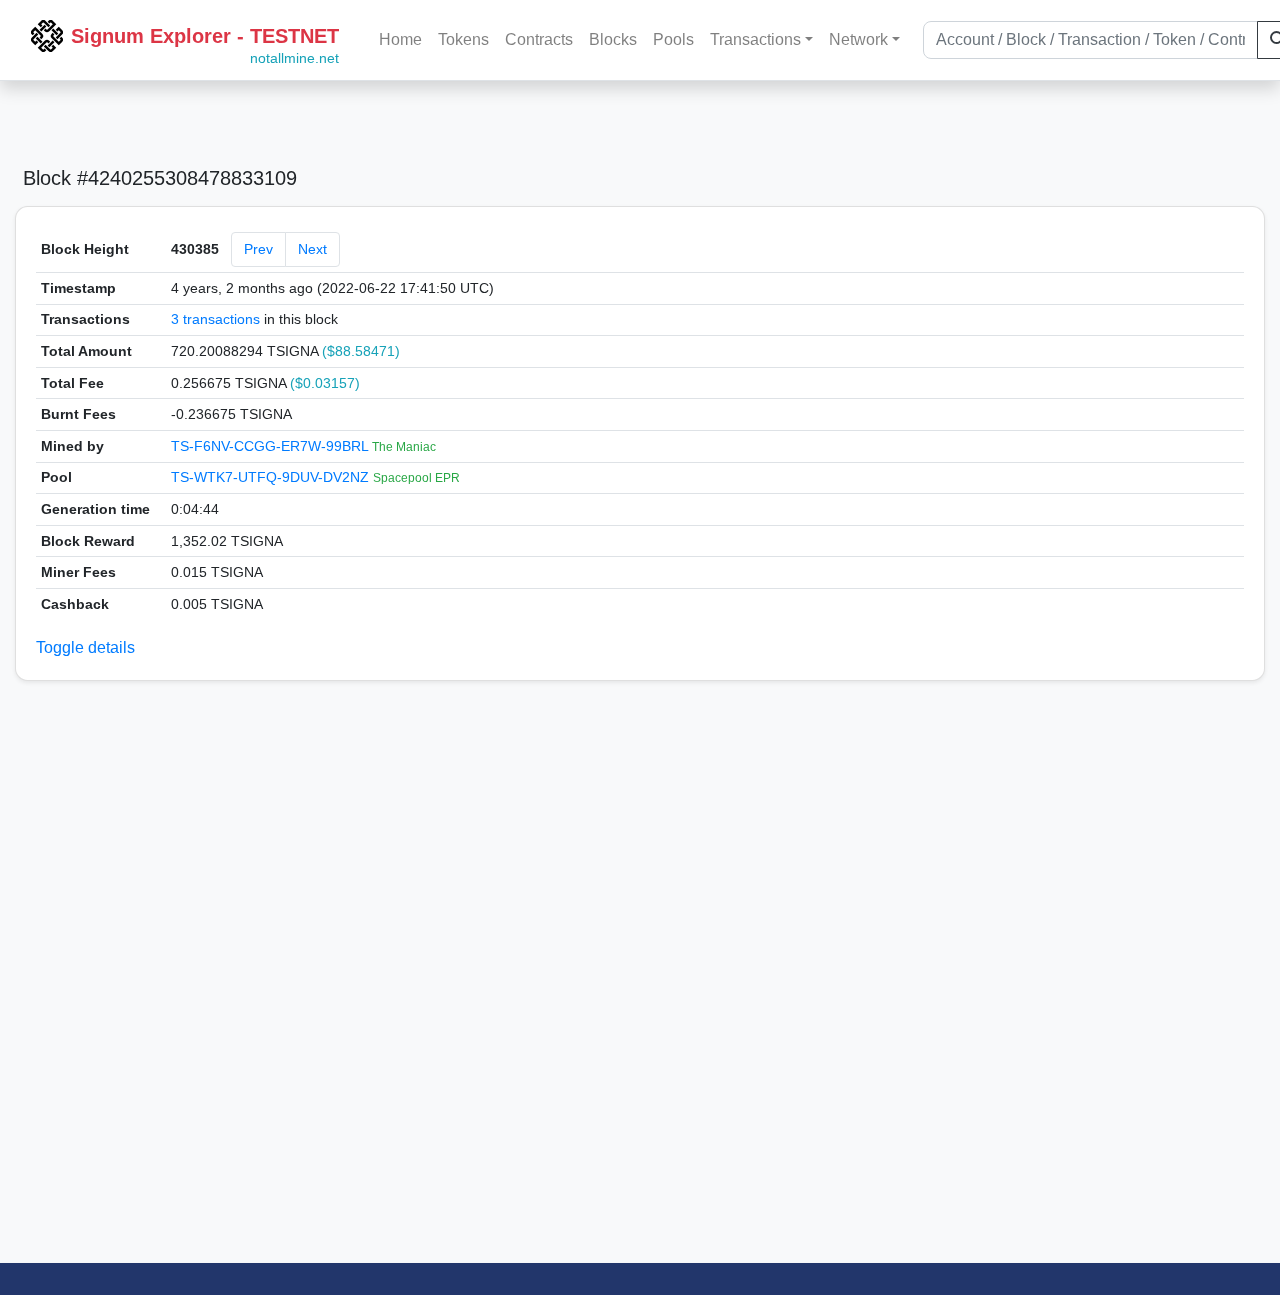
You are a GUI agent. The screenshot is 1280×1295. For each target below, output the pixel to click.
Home (400, 39)
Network (858, 39)
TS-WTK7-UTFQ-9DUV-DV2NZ (272, 477)
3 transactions (215, 319)
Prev (258, 249)
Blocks (613, 39)
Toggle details (85, 647)
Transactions (755, 39)
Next (312, 249)
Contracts (539, 39)
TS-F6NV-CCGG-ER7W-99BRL (271, 446)
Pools (673, 39)
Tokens (463, 39)
